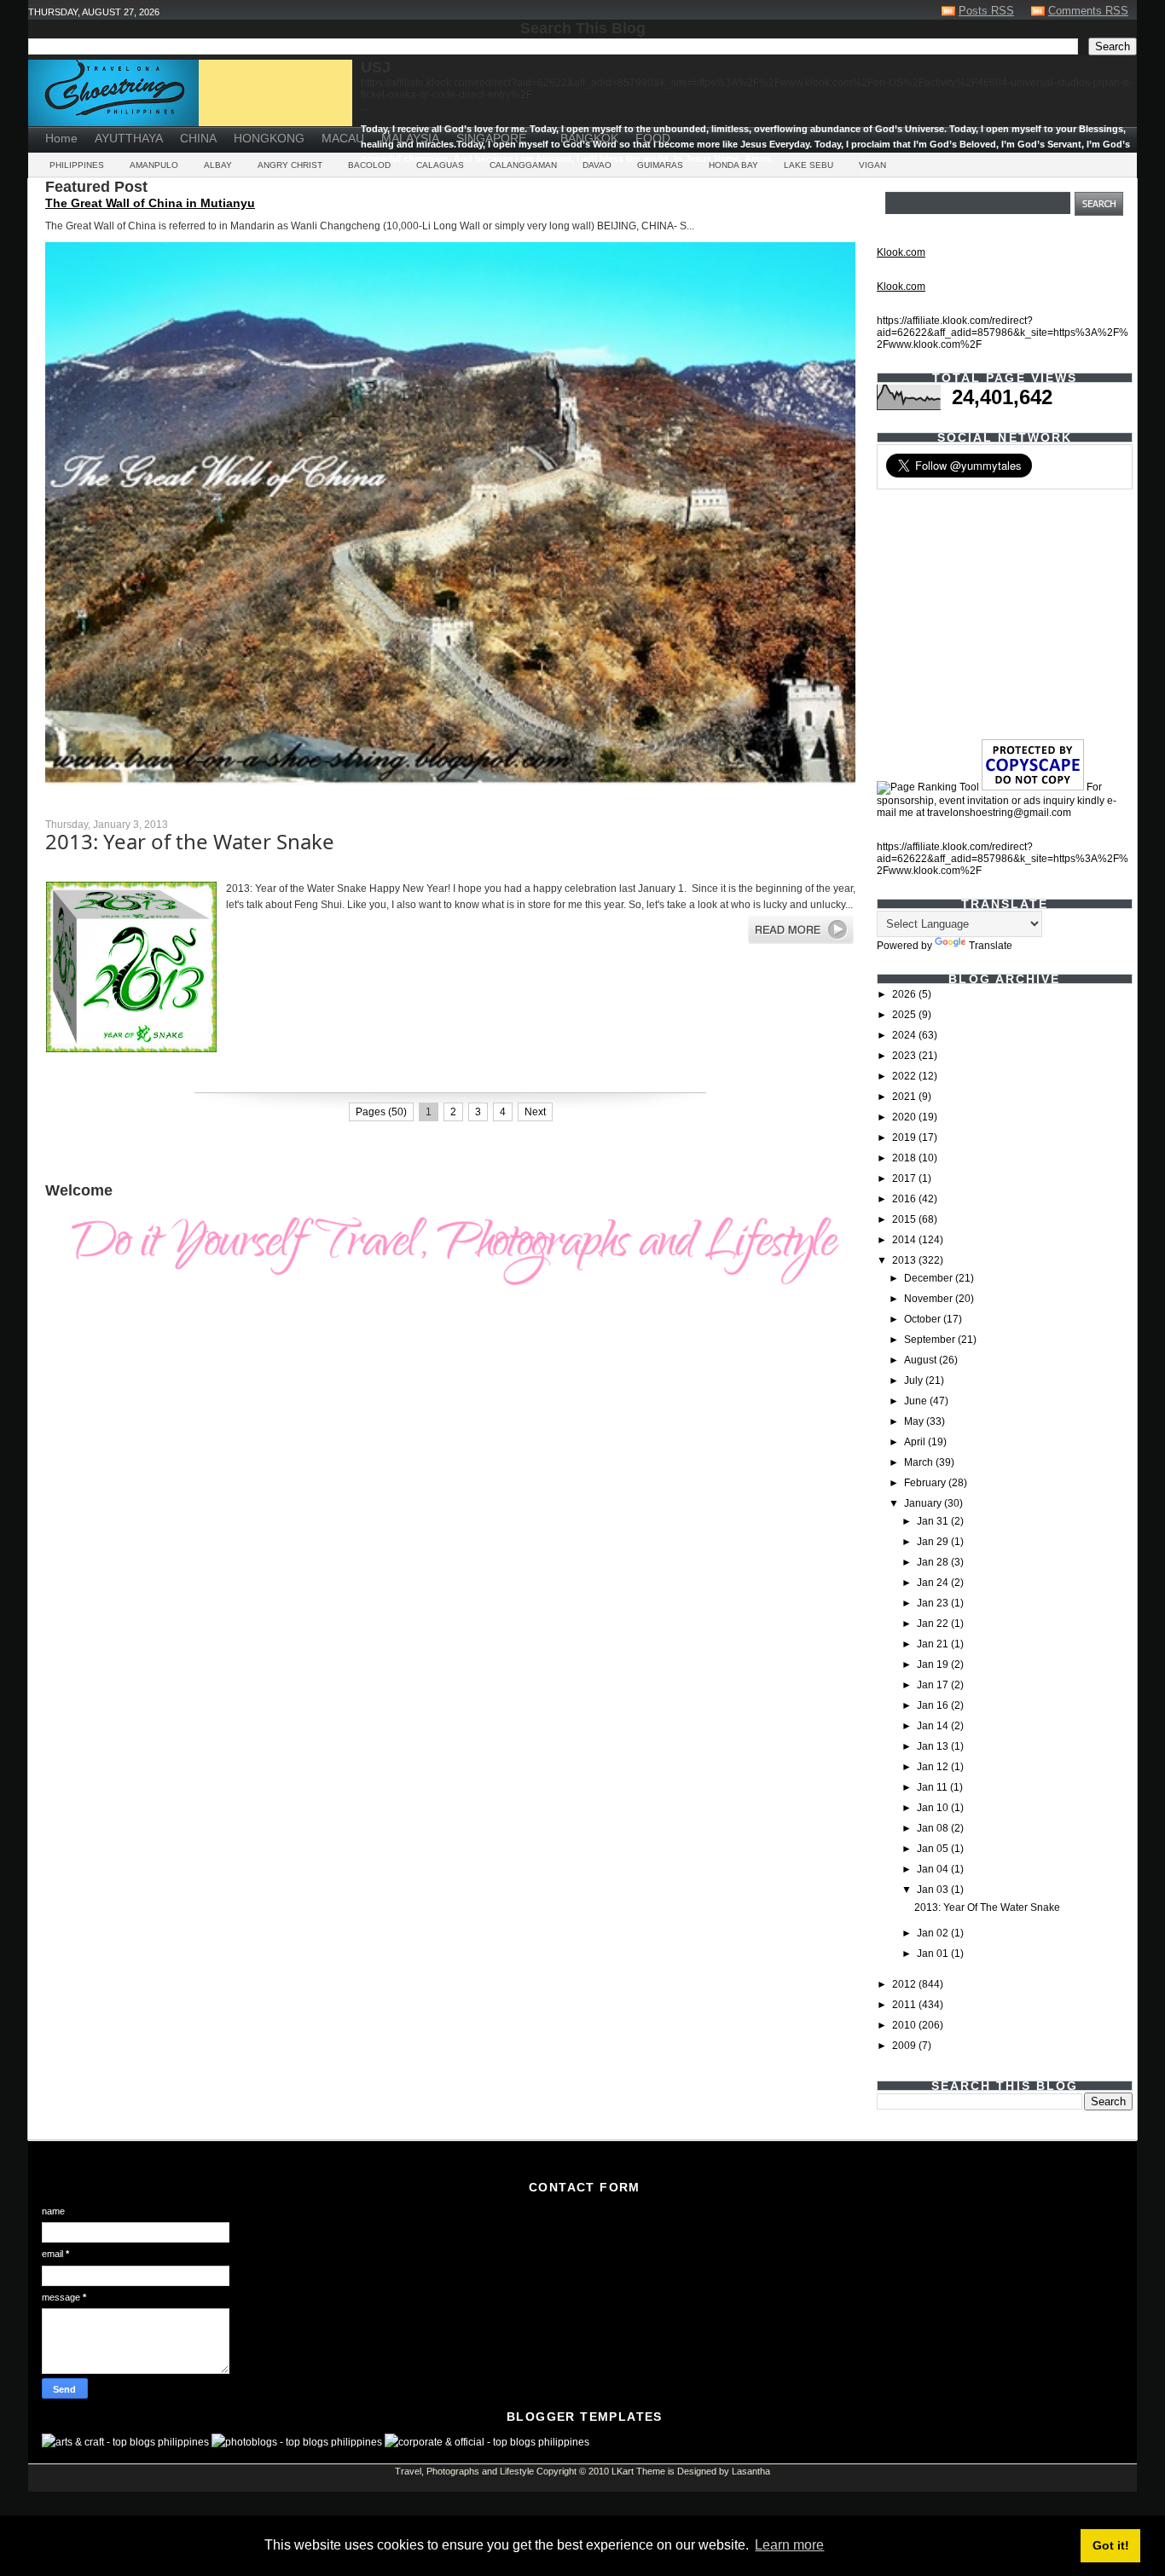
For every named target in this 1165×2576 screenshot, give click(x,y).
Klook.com (901, 252)
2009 (905, 2046)
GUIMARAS (660, 165)
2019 (905, 1137)
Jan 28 (934, 1562)
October (924, 1319)
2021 (905, 1097)
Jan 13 (934, 1746)
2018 (905, 1158)
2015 (905, 1219)
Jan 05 (934, 1849)
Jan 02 (934, 1933)
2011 (905, 2005)
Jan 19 (934, 1664)
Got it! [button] (1111, 2545)
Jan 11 (933, 1787)
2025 (905, 1015)
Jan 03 (934, 1890)
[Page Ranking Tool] (928, 787)
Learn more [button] (789, 2545)
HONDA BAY (733, 165)
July (915, 1381)
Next (535, 1112)
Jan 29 (934, 1542)
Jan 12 (934, 1767)
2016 (905, 1199)
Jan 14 (934, 1726)
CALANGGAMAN (523, 165)
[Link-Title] (543, 132)
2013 (905, 1260)
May (915, 1421)
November (930, 1299)
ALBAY (218, 165)
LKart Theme (638, 2471)
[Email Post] (46, 1077)
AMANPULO (154, 165)
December (930, 1278)
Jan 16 (934, 1705)
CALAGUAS (440, 165)
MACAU (343, 138)
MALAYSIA (410, 138)
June (917, 1401)
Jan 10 (934, 1808)
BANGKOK (589, 138)
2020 (905, 1117)
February (926, 1483)
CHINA (198, 138)
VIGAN (872, 165)
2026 (905, 994)
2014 (905, 1240)
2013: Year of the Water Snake (190, 841)
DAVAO (597, 165)
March (920, 1462)
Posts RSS (986, 11)
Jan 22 (934, 1624)
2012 (905, 1984)
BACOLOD (369, 165)
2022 (905, 1076)
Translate (991, 946)
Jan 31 (934, 1521)
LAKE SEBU (809, 165)
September (931, 1340)
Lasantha (751, 2471)
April (916, 1442)
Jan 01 (934, 1954)
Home (61, 138)
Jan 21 (934, 1644)
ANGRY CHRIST (290, 165)
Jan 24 (934, 1583)
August (922, 1360)
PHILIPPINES (77, 165)
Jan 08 (934, 1828)
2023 (905, 1056)
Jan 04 (934, 1869)
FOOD (653, 138)
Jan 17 (934, 1685)
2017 (905, 1178)
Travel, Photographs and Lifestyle (464, 2471)
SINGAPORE (491, 138)
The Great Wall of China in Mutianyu (150, 203)
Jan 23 (934, 1603)
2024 (905, 1035)
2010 (905, 2025)
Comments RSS (1088, 11)
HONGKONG (269, 138)
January (924, 1503)
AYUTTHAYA (129, 138)
